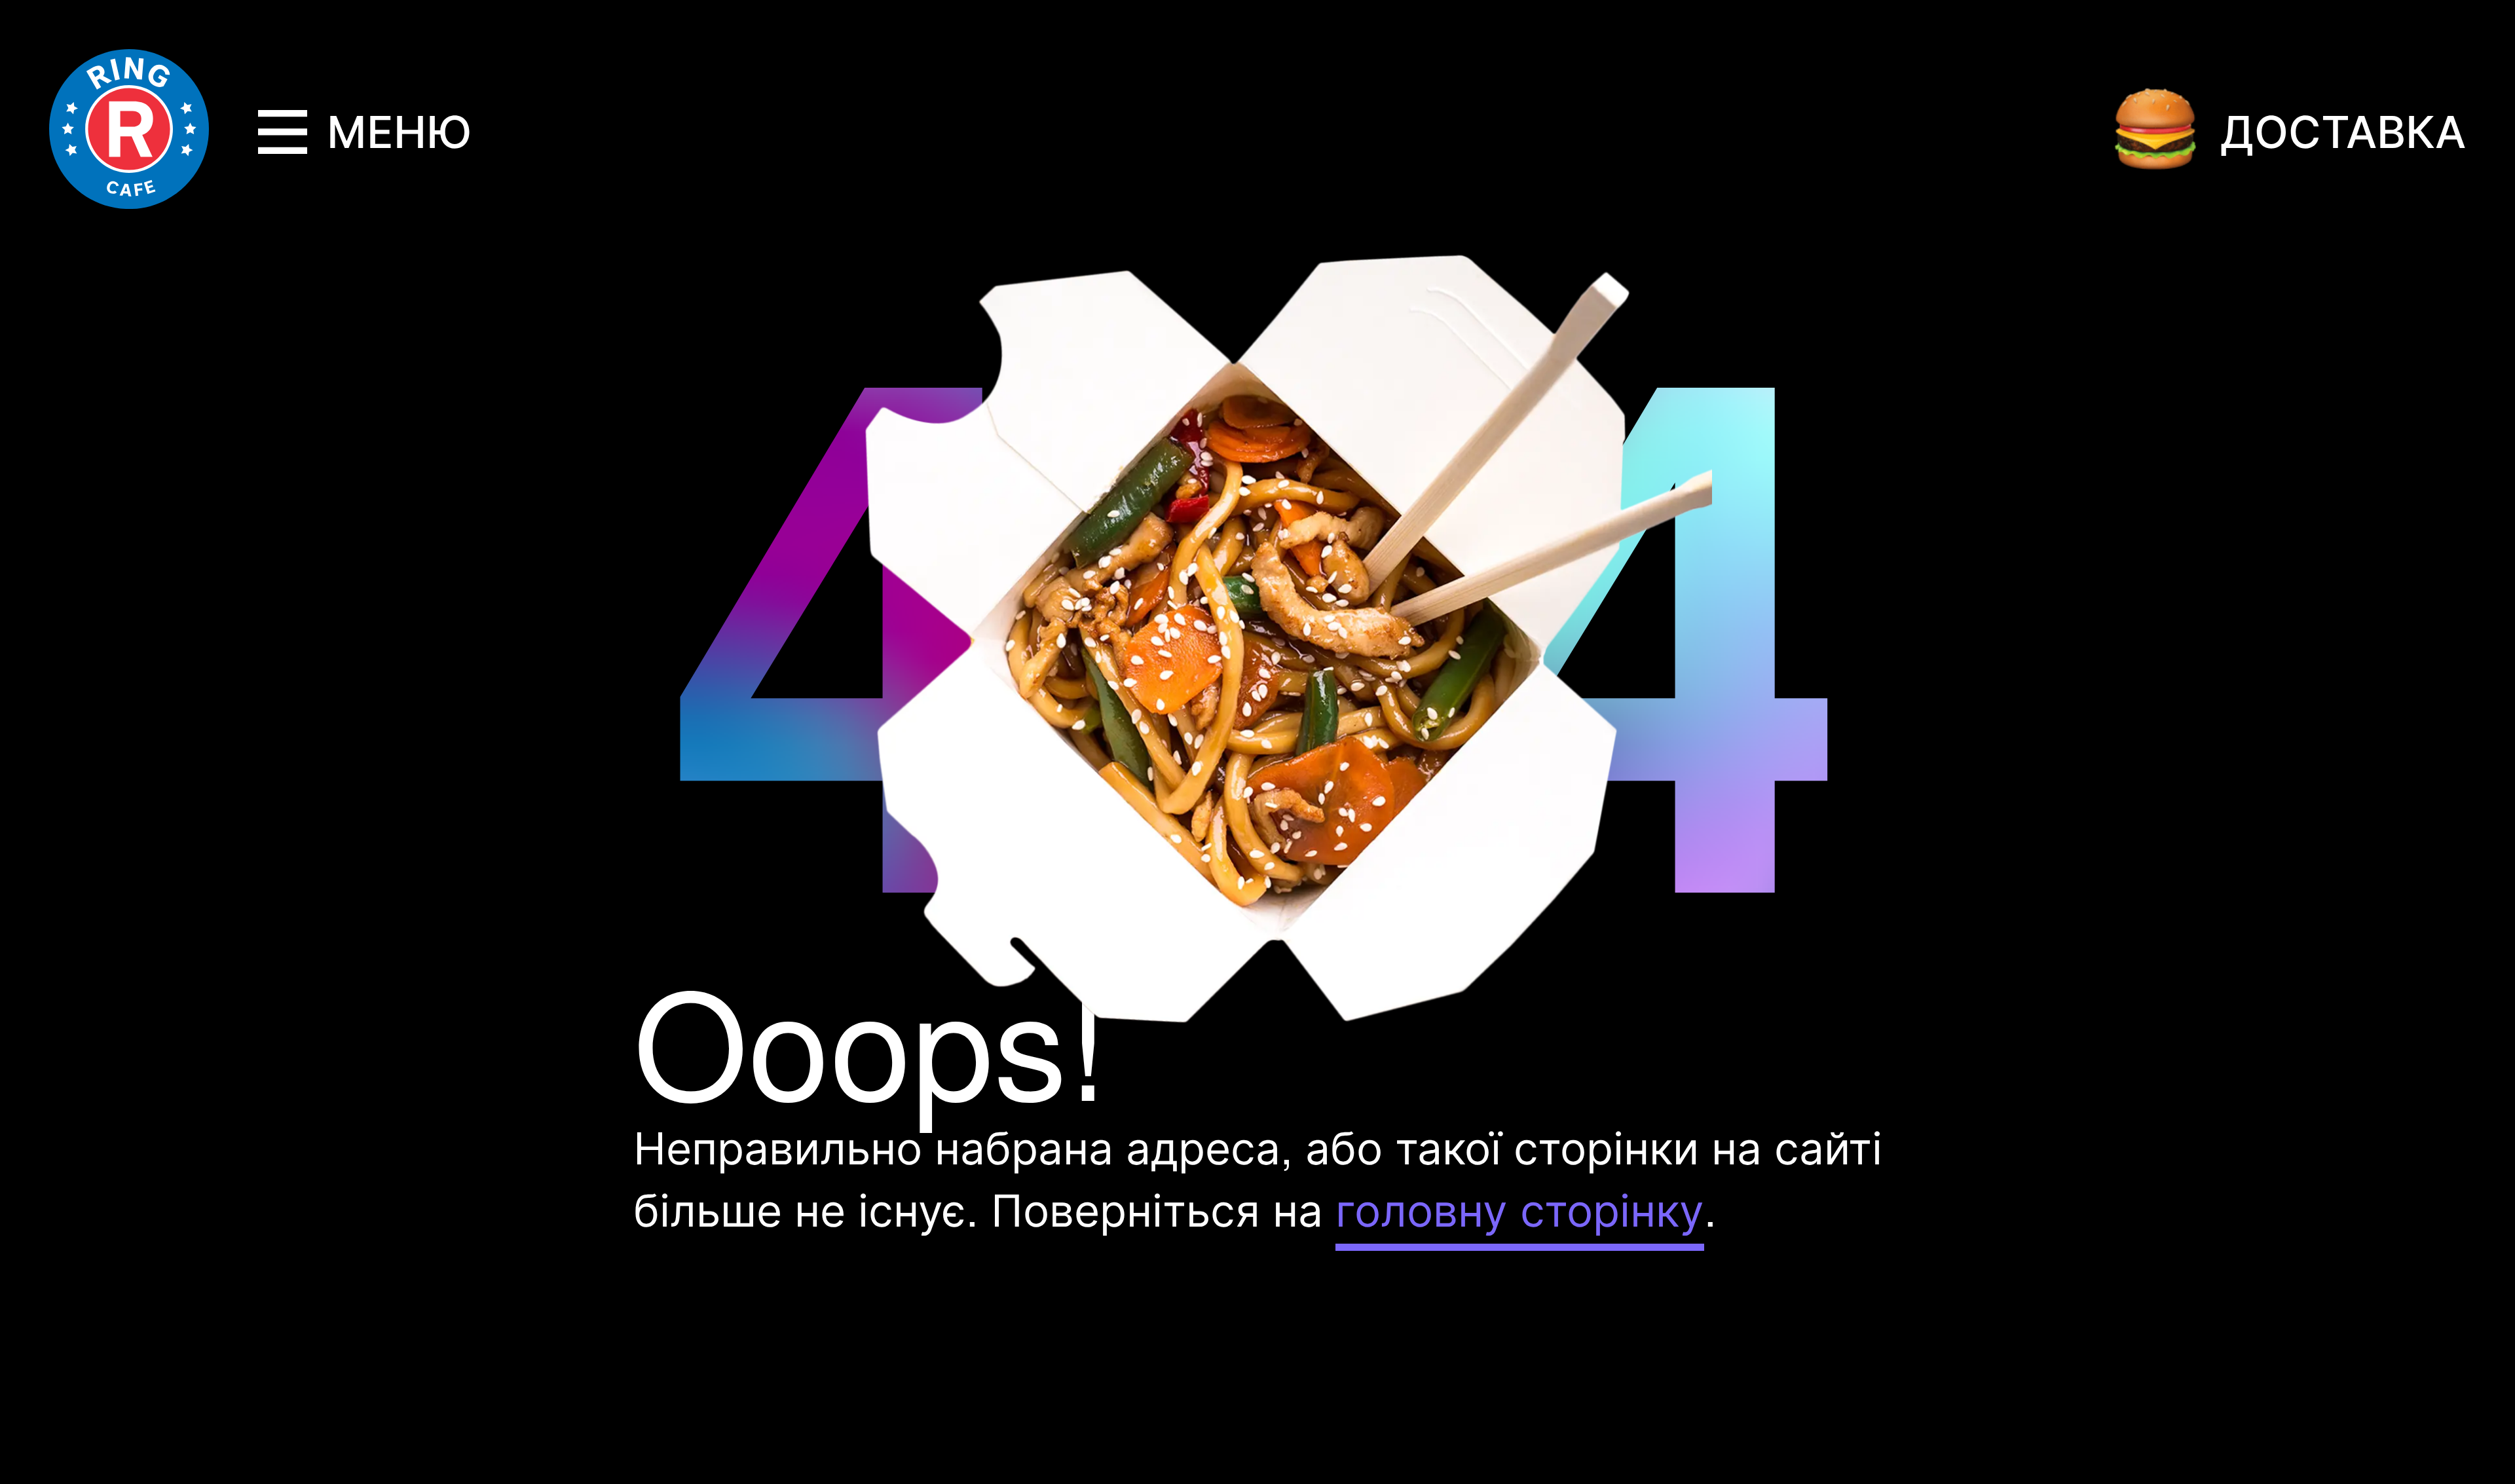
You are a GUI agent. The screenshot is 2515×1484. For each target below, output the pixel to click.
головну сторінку (1520, 1208)
